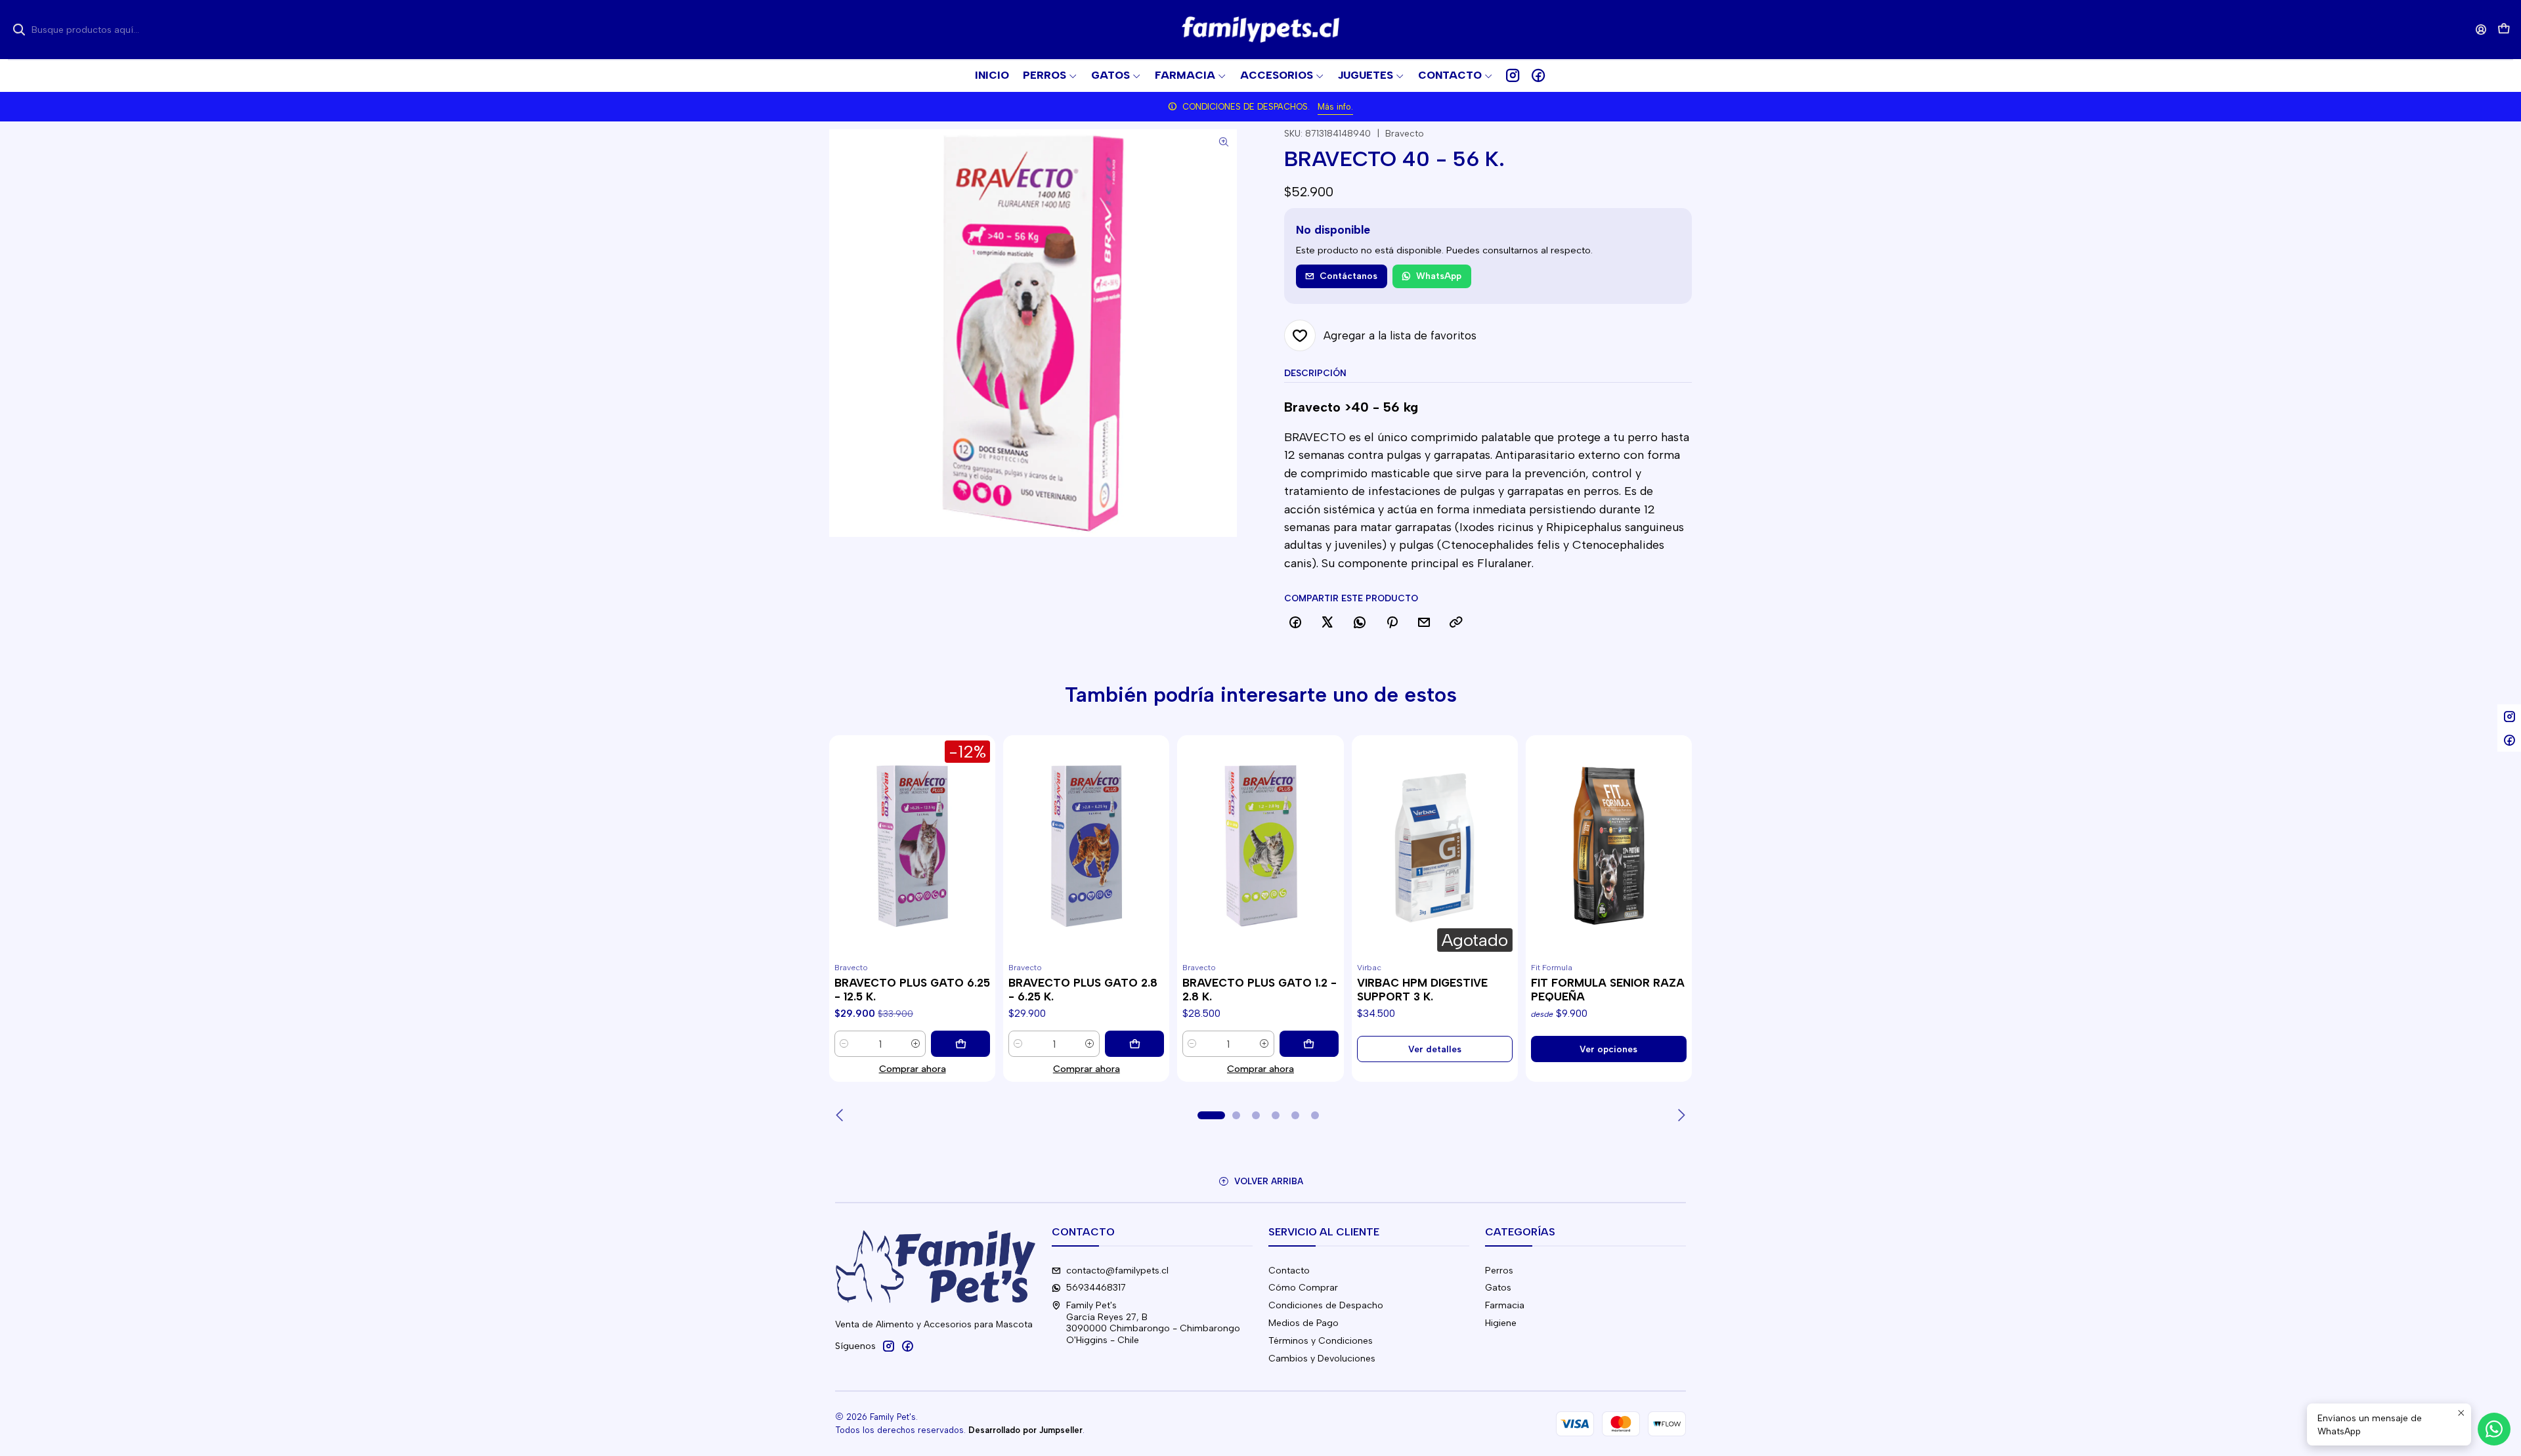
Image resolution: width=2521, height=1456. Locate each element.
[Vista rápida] (845, 862)
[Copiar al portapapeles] (1456, 623)
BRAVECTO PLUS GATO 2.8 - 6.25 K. (1083, 990)
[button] (1455, 75)
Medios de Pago (1304, 1323)
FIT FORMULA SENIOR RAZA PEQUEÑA (1608, 990)
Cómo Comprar (1303, 1288)
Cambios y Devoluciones (1322, 1359)
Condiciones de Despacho (1326, 1305)
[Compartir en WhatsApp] (1360, 623)
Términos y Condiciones (1321, 1341)
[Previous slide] (841, 1115)
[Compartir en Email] (1424, 623)
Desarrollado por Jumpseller (1025, 1430)
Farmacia (1505, 1305)
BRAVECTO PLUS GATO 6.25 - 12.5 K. (912, 990)
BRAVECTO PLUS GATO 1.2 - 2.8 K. (1260, 990)
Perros (1499, 1271)
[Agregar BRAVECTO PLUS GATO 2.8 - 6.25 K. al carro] (1134, 1044)
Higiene (1501, 1323)
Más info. (1335, 107)
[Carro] (2504, 30)
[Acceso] (2481, 29)
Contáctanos (1348, 276)
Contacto (1289, 1271)
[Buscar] (19, 30)
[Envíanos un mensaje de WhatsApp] (2494, 1429)
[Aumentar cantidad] (916, 1044)
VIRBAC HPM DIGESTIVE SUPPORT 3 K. (1422, 990)
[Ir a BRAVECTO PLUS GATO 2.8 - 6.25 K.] (1086, 846)
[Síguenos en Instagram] (1513, 75)
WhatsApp (1439, 276)
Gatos (1498, 1288)
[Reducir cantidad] (844, 1044)
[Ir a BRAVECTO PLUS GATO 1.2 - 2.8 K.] (1260, 846)
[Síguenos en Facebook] (1538, 75)
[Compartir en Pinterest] (1392, 623)
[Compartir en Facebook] (1295, 623)
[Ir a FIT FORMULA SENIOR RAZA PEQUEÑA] (1609, 846)
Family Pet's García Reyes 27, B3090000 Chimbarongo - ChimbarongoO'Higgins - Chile (1153, 1323)
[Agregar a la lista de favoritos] (845, 830)
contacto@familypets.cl (1117, 1271)
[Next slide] (1680, 1115)
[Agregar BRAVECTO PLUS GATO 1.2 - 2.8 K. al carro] (1309, 1044)
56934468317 (1096, 1288)
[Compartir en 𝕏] (1327, 623)
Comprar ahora (913, 1069)
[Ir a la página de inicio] (1260, 30)
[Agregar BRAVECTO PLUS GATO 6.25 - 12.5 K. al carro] (960, 1044)
